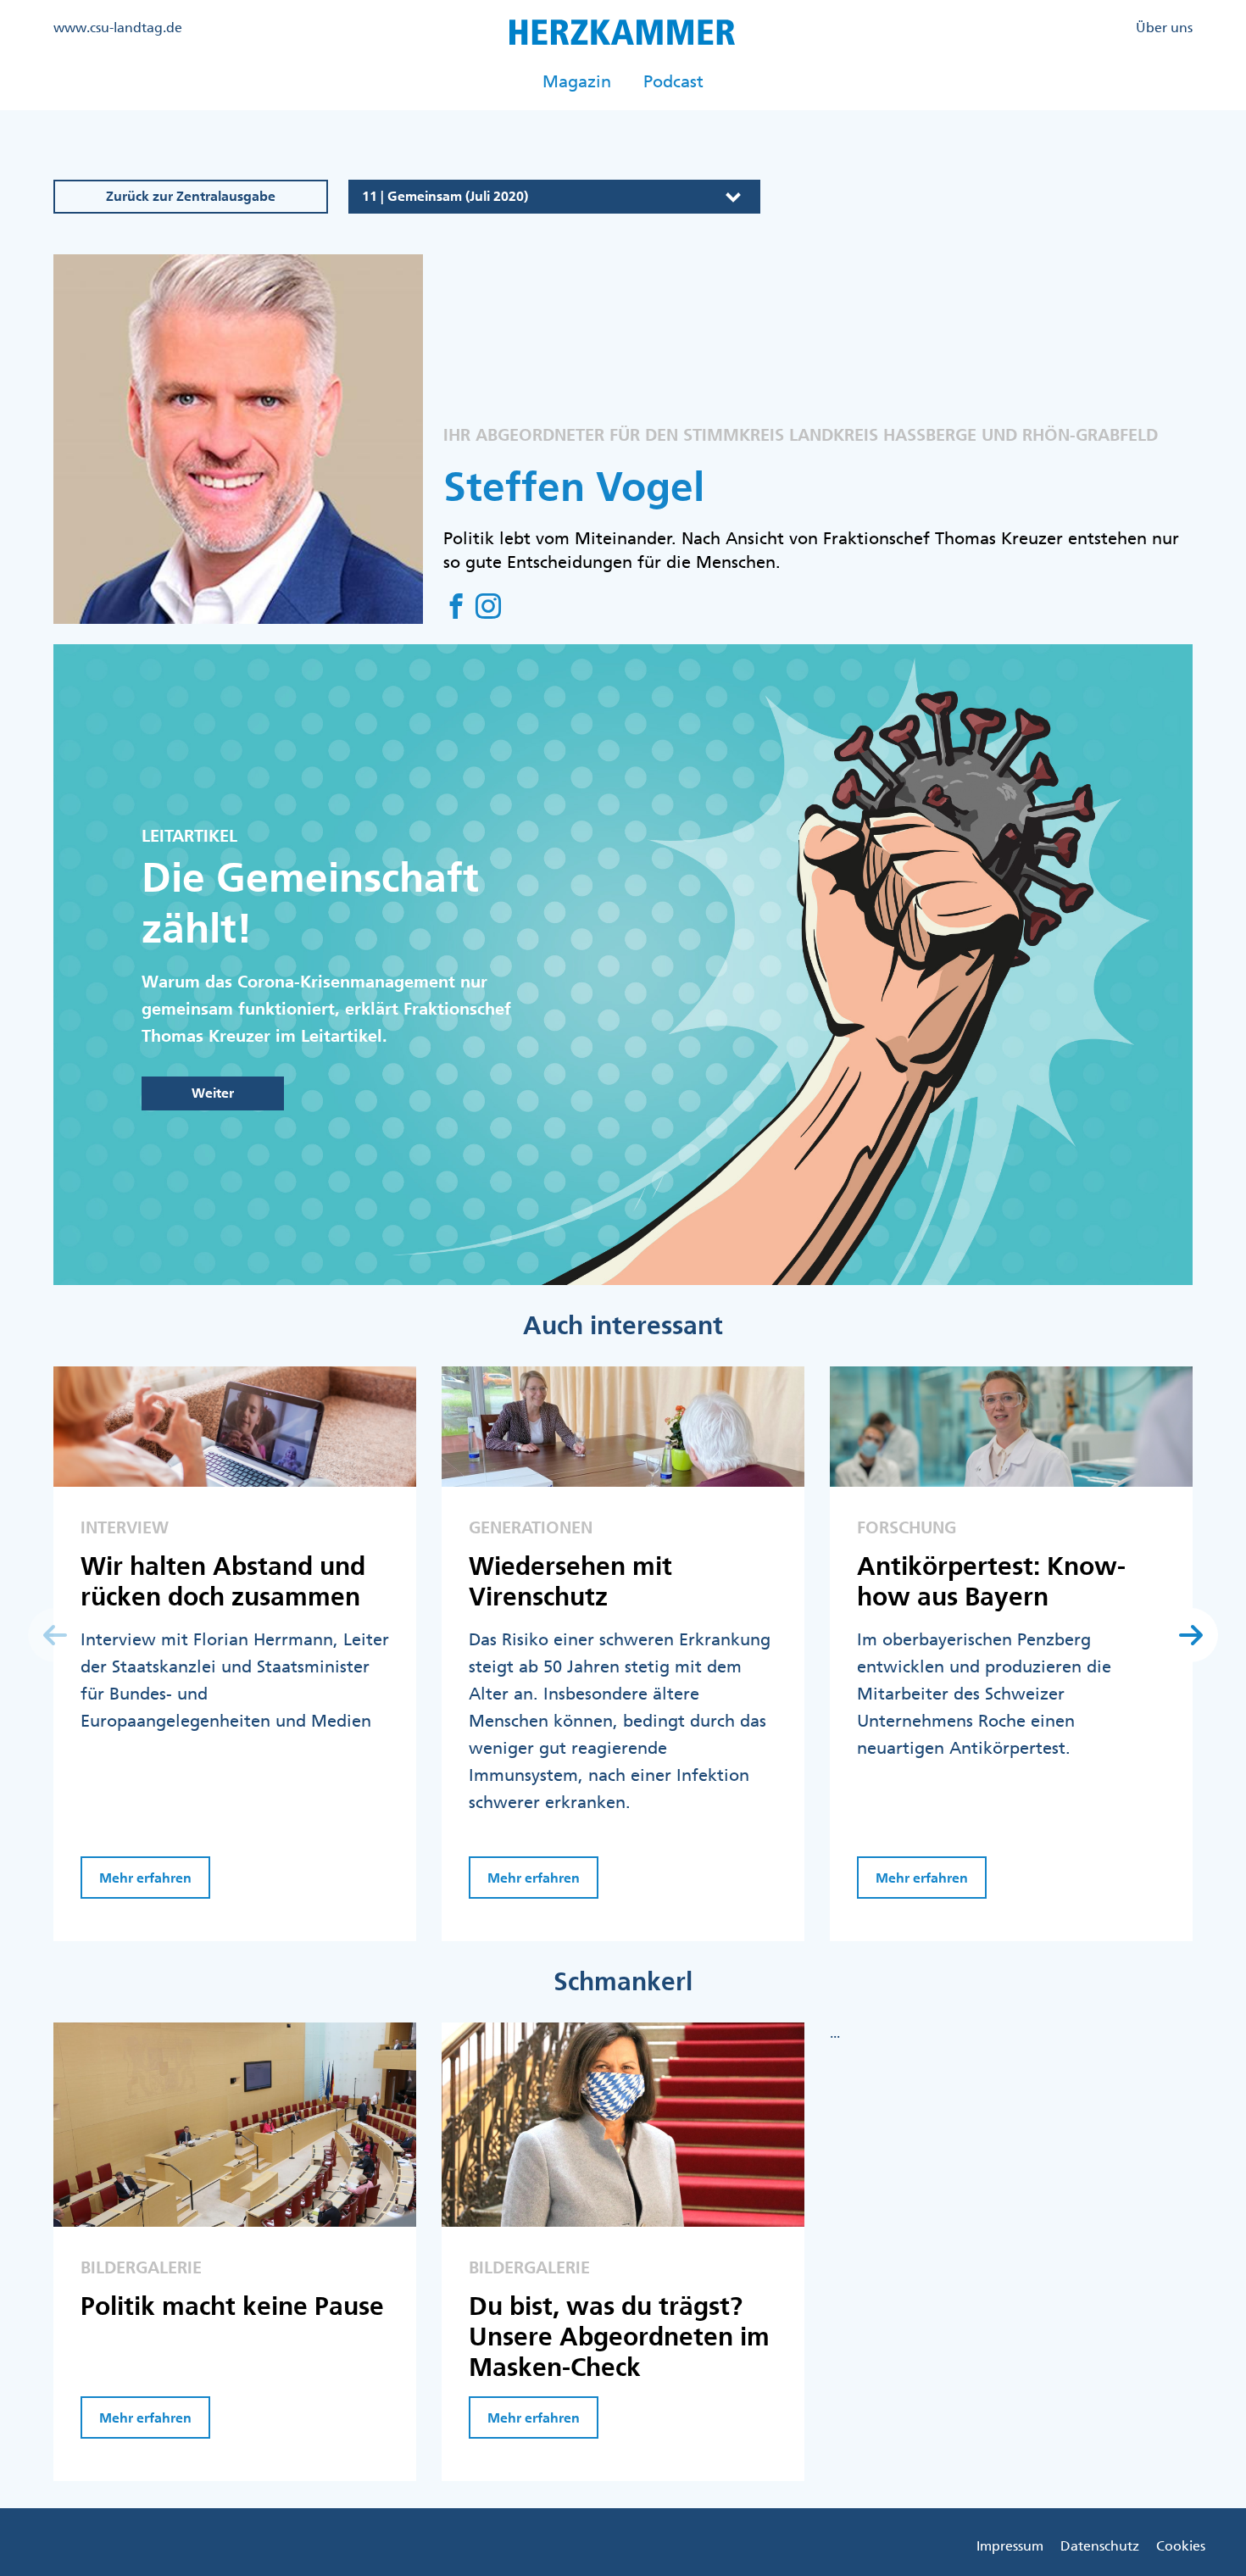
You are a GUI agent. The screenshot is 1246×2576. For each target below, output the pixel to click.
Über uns (1164, 27)
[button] (1191, 1635)
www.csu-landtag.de (118, 27)
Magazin (577, 81)
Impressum (1010, 2545)
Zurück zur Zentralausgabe (191, 196)
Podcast (673, 81)
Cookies (1181, 2545)
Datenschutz (1100, 2545)
